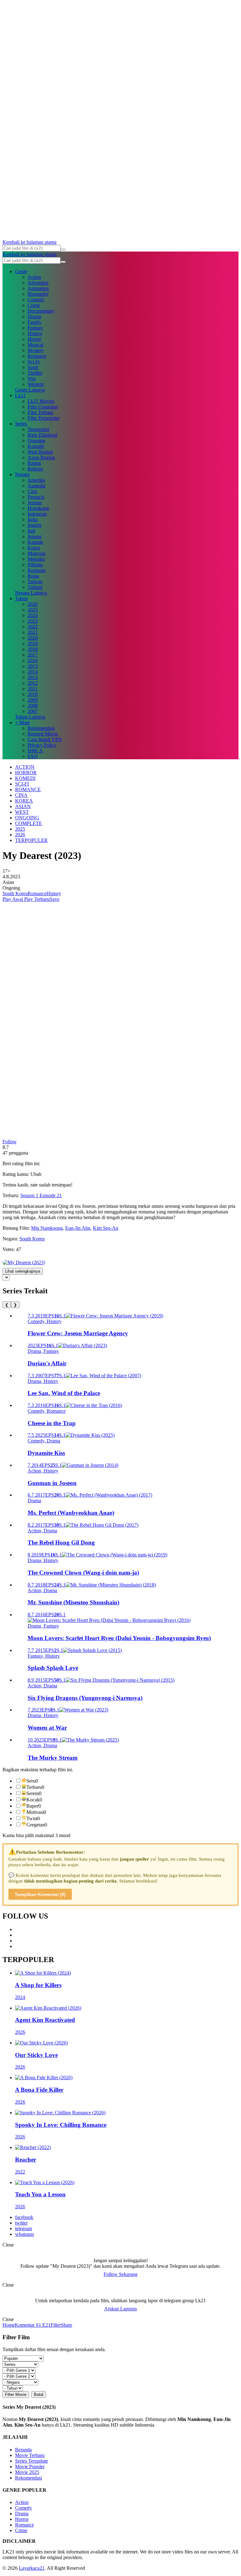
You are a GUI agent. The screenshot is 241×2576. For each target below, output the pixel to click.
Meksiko (36, 559)
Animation (38, 288)
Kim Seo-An (106, 1228)
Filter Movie (16, 2394)
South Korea (15, 893)
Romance (37, 356)
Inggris (35, 525)
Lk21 (20, 395)
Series (21, 424)
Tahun (21, 598)
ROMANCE (28, 789)
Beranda (23, 2450)
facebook (24, 2217)
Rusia (33, 576)
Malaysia (37, 553)
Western (36, 384)
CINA (21, 795)
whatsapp (24, 2234)
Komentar (25, 2325)
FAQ (33, 756)
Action (34, 277)
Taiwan (35, 582)
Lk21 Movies (41, 401)
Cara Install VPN (45, 739)
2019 (33, 644)
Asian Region (41, 457)
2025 (33, 610)
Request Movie (43, 734)
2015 (33, 666)
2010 (33, 694)
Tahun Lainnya (30, 717)
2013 (33, 677)
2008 (33, 706)
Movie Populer (30, 2467)
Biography (38, 294)
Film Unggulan (43, 407)
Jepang (35, 536)
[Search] (63, 250)
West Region (40, 452)
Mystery (36, 350)
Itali (31, 531)
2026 (33, 604)
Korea (34, 548)
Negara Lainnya (31, 593)
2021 (33, 632)
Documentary (41, 311)
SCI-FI (22, 784)
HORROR (26, 773)
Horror (34, 339)
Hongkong (38, 508)
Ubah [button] (36, 1174)
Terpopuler (38, 429)
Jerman (35, 503)
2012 (33, 683)
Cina (32, 491)
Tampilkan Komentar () (40, 1894)
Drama (34, 317)
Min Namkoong (47, 1228)
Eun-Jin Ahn (78, 1228)
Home (9, 2325)
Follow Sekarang (120, 2274)
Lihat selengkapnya (23, 1271)
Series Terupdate (32, 2461)
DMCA (35, 751)
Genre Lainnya (30, 390)
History (35, 333)
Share (67, 2325)
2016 (33, 660)
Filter (56, 2325)
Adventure (38, 283)
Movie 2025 (27, 2472)
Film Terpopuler (44, 418)
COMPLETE (29, 823)
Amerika (36, 480)
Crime (34, 305)
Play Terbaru (36, 899)
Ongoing (36, 441)
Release (35, 469)
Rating (34, 463)
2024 (33, 615)
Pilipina (35, 565)
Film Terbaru (40, 412)
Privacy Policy (42, 745)
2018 (33, 649)
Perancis (36, 497)
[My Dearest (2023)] (24, 1262)
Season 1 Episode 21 (41, 1195)
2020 (33, 638)
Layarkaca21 (32, 2568)
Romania (37, 570)
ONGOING (27, 818)
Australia (37, 486)
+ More (22, 722)
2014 (33, 672)
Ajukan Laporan (120, 2309)
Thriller (35, 373)
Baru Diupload (42, 435)
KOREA (24, 801)
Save (54, 899)
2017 (33, 655)
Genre (21, 271)
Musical (35, 345)
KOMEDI (25, 778)
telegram (24, 2228)
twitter (21, 2223)
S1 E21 (43, 2325)
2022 (33, 627)
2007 (33, 711)
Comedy (36, 300)
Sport (33, 367)
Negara (22, 474)
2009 (33, 700)
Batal (39, 2394)
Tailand (35, 587)
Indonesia (37, 514)
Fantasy (35, 328)
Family (35, 322)
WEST (22, 812)
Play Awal (13, 899)
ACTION (25, 767)
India (33, 519)
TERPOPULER (31, 840)
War (32, 379)
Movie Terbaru (30, 2455)
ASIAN (23, 806)
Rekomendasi (41, 728)
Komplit (36, 446)
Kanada (35, 542)
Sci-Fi (34, 362)
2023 (33, 621)
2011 (32, 689)
